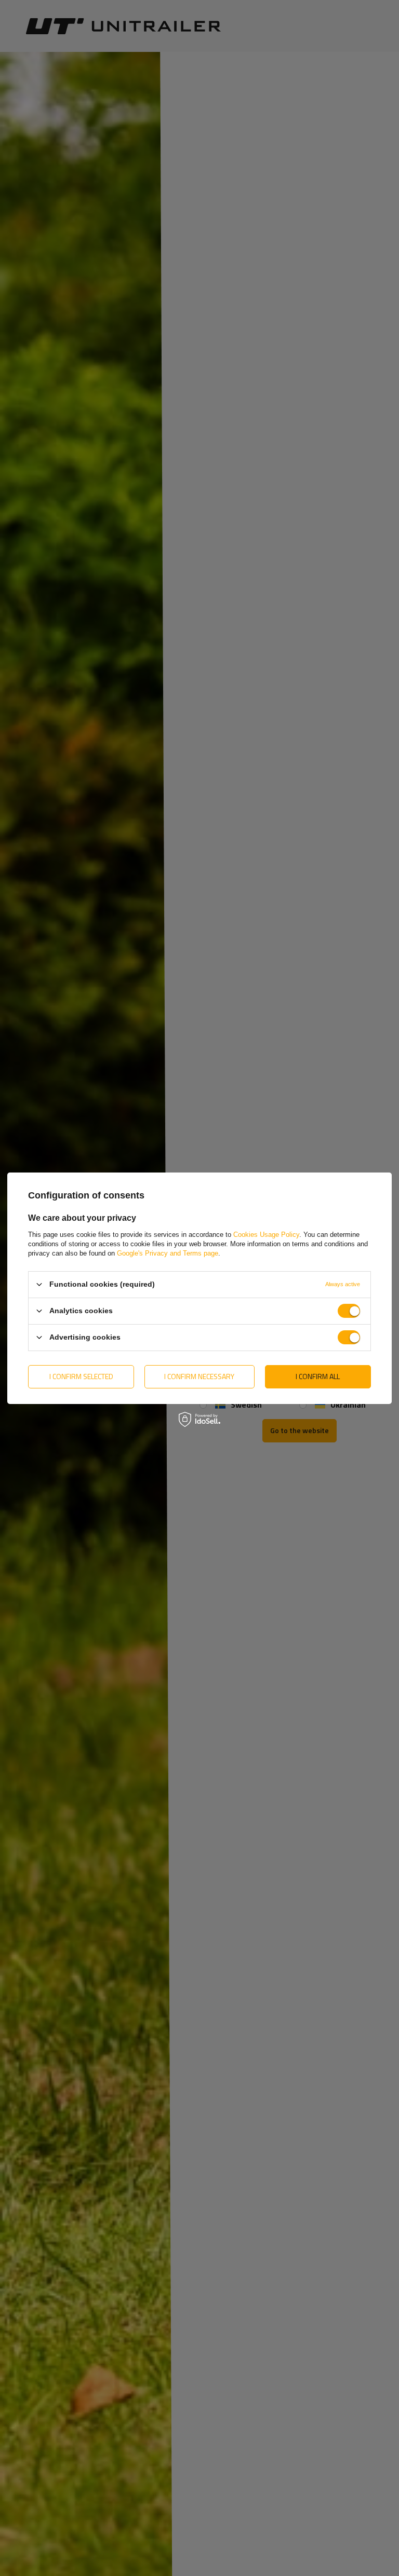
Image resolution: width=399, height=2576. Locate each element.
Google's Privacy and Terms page (168, 1253)
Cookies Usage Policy (266, 1234)
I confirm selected (81, 1376)
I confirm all (318, 1376)
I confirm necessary (199, 1376)
